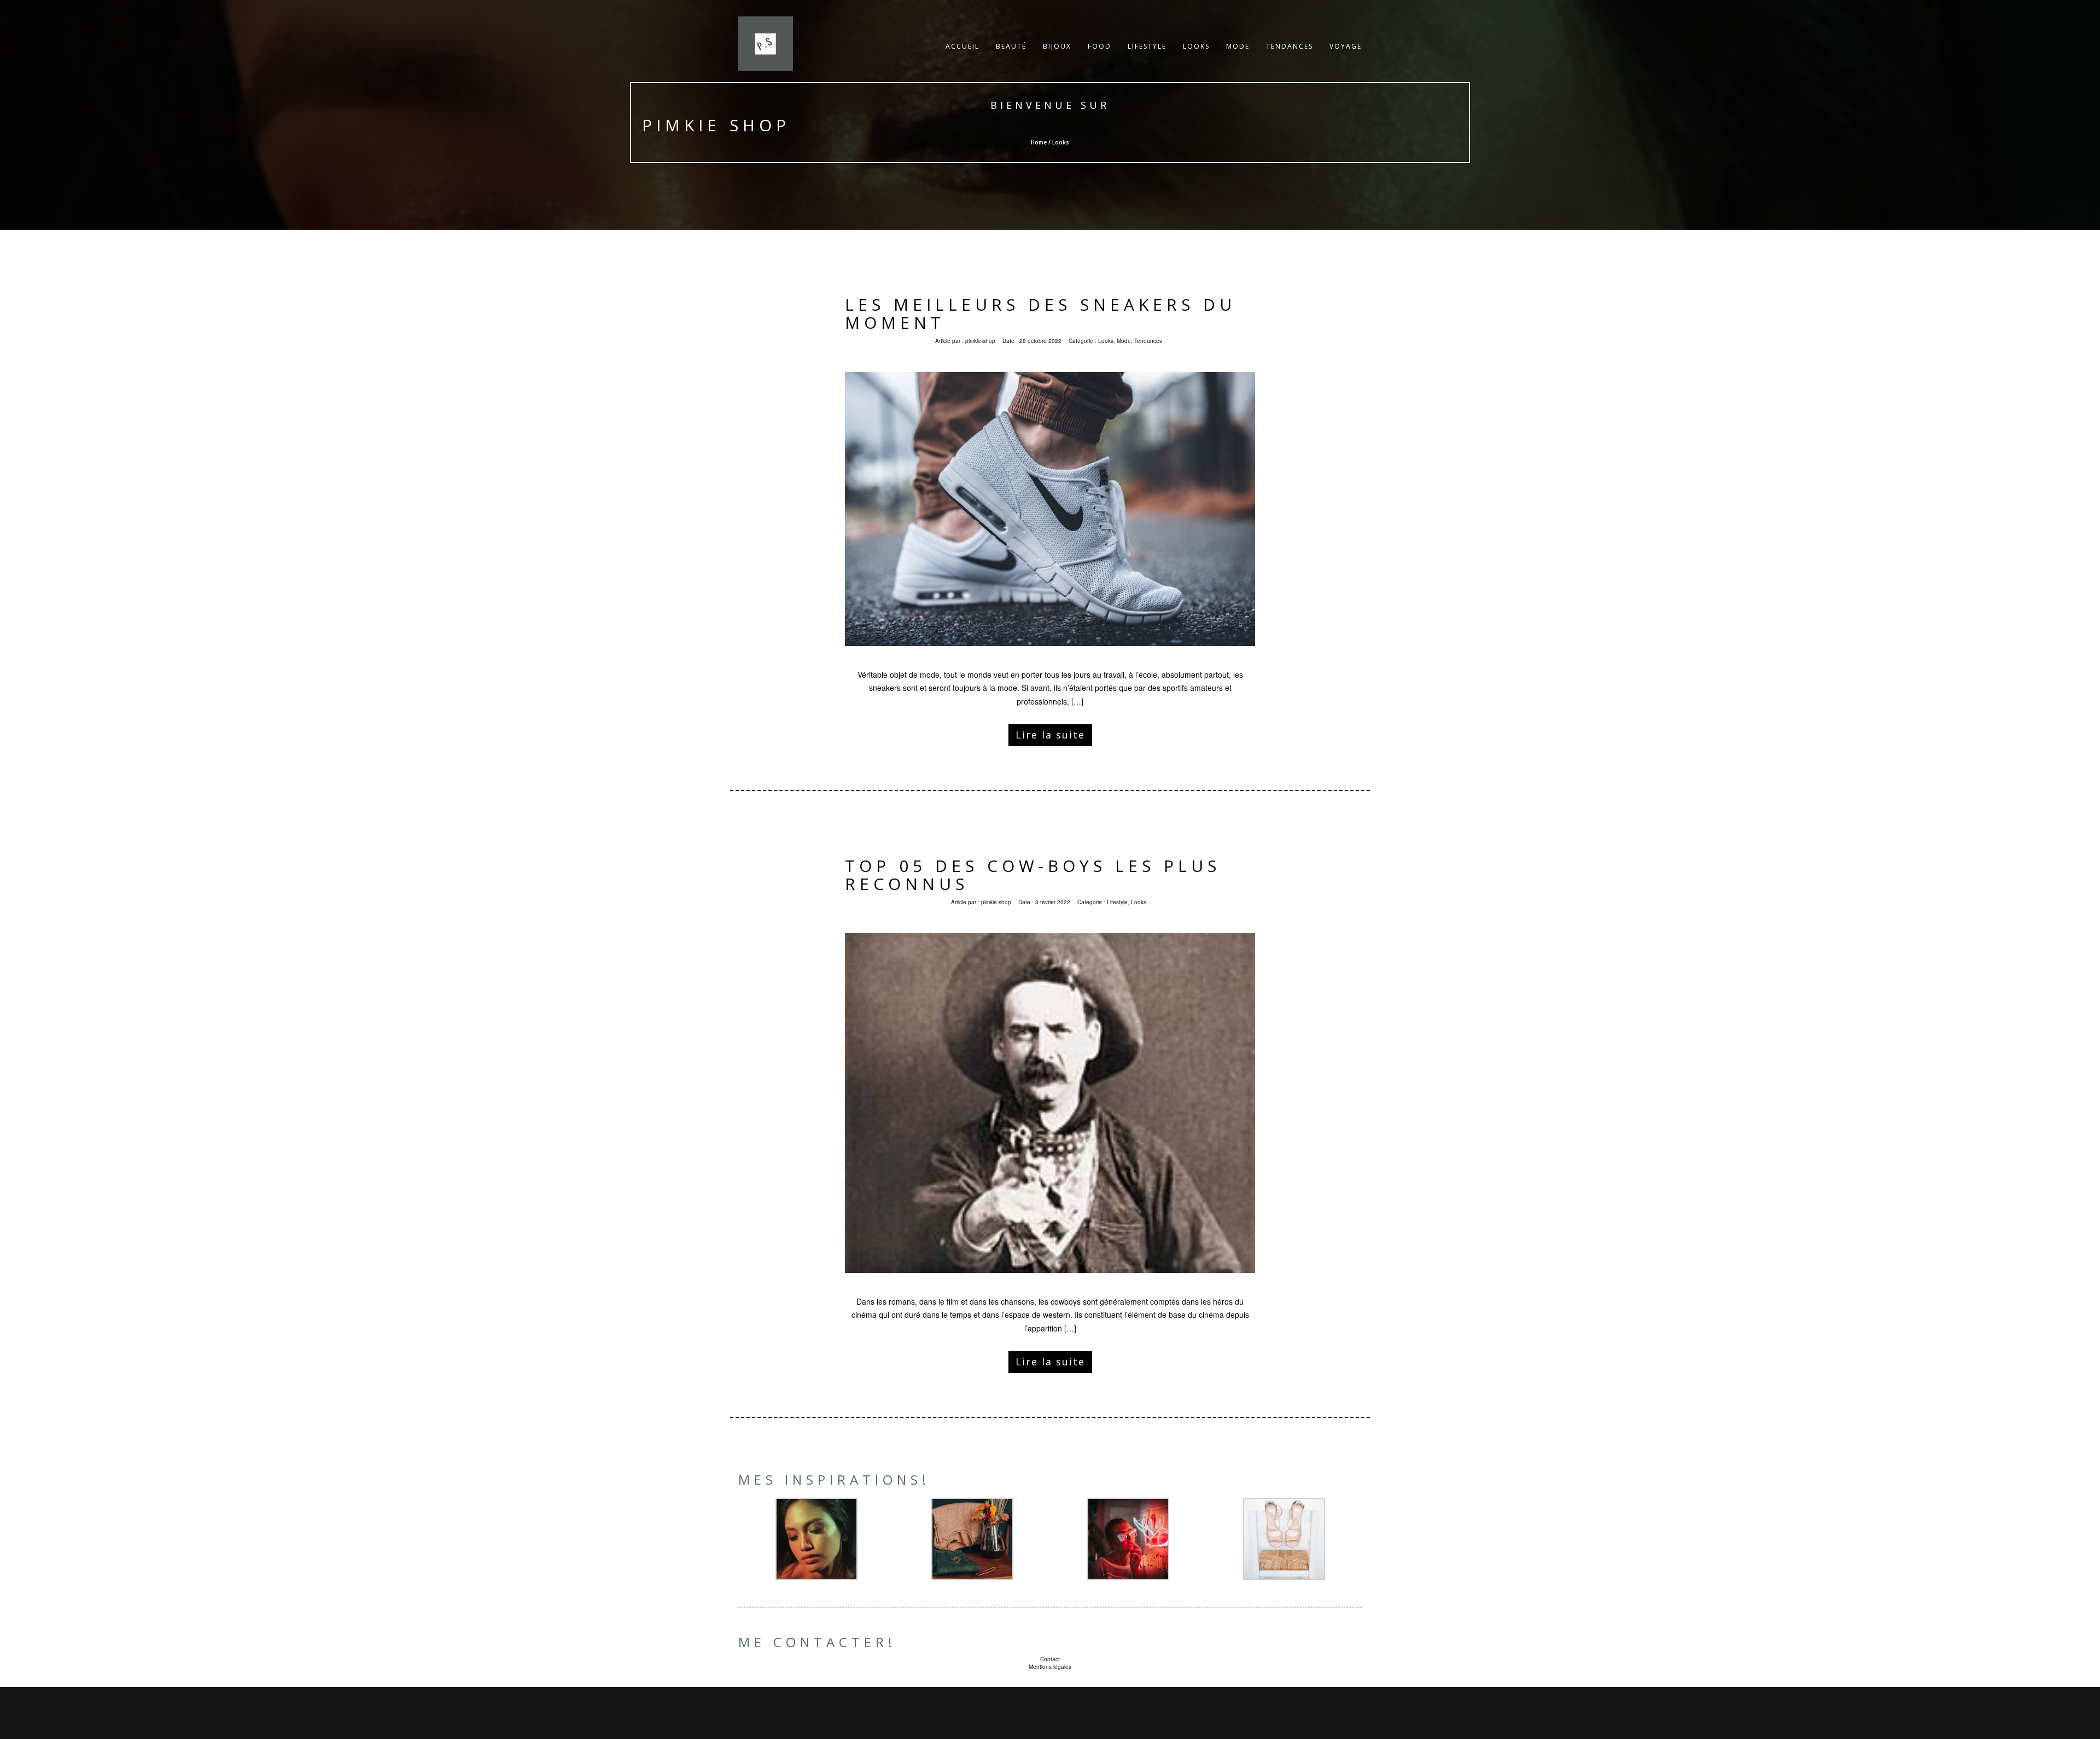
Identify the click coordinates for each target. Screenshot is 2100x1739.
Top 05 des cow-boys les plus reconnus (1033, 875)
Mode (1238, 46)
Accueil (962, 46)
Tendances (1290, 46)
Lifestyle (1147, 46)
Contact (1050, 1659)
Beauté (1011, 46)
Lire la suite (1050, 735)
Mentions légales (1050, 1667)
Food (1099, 46)
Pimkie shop (716, 125)
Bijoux (1057, 46)
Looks (1196, 46)
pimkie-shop (980, 341)
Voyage (1346, 46)
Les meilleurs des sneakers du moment (1040, 313)
